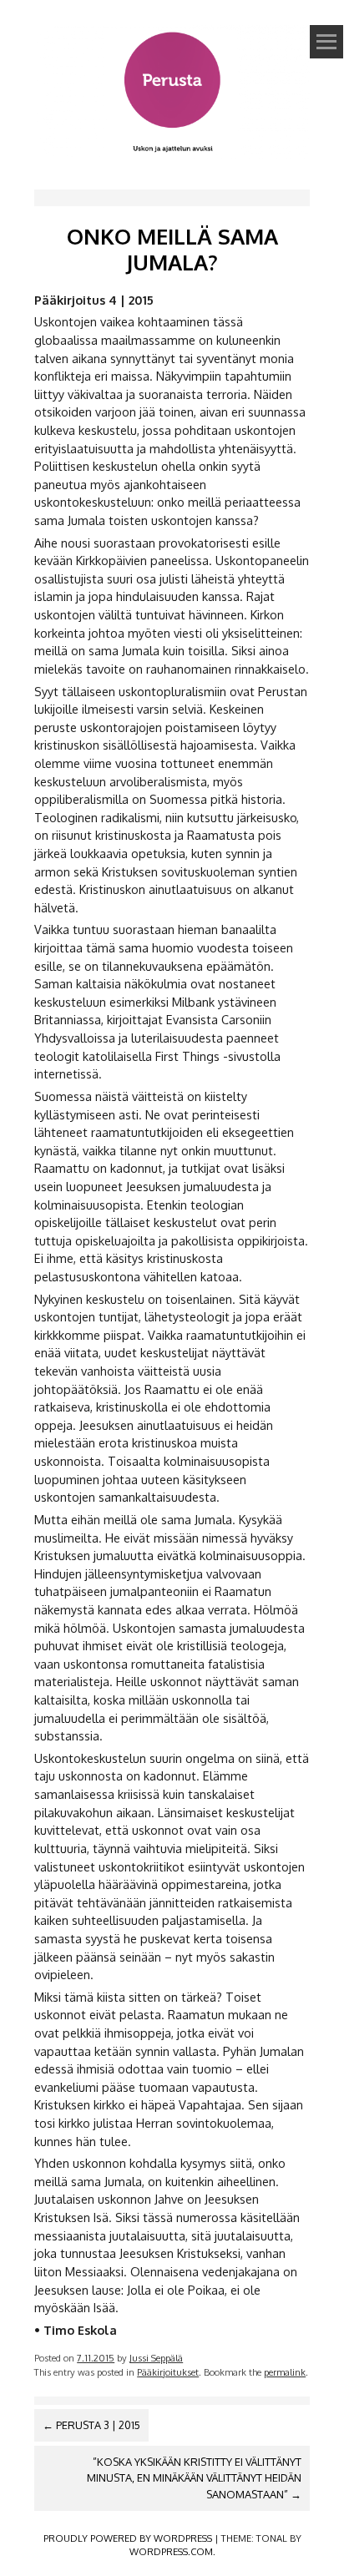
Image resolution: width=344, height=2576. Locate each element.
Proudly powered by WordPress (128, 2538)
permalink (285, 2372)
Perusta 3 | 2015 (91, 2425)
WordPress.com (171, 2551)
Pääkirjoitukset (168, 2372)
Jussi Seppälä (156, 2358)
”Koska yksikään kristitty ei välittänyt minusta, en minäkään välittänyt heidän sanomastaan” (194, 2478)
